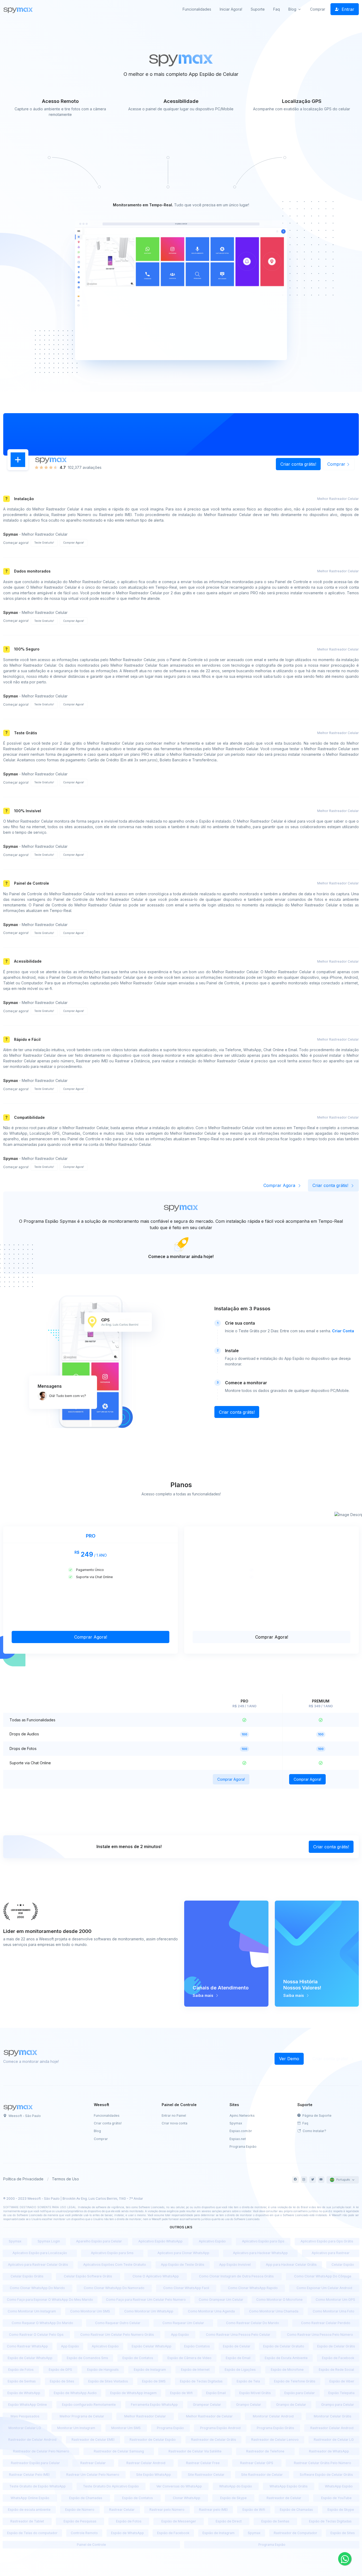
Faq (277, 9)
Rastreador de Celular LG (334, 2440)
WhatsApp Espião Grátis (289, 2486)
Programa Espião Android (220, 2428)
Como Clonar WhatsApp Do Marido (37, 2288)
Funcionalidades (197, 9)
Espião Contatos (197, 2346)
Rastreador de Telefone (265, 2451)
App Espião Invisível (235, 2265)
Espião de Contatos (138, 2358)
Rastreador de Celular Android (32, 2440)
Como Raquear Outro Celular (118, 2323)
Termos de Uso (65, 2179)
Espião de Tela (248, 2381)
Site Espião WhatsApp (154, 2475)
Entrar (347, 9)
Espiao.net (238, 2139)
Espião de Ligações (240, 2370)
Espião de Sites (62, 2381)
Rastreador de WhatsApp (329, 2451)
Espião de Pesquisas (80, 2521)
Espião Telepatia (341, 2393)
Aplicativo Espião (212, 2241)
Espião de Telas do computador (32, 2533)
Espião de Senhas (22, 2381)
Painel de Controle (91, 2545)
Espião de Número (80, 2510)
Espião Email (216, 2393)
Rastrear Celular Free (203, 2463)
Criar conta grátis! (298, 464)
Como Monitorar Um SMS (90, 2311)
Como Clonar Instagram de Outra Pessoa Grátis (236, 2276)
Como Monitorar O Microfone (279, 2300)
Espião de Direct (229, 2521)
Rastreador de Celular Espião (153, 2440)
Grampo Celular (249, 2405)
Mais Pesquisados (25, 2416)
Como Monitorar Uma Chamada (274, 2311)
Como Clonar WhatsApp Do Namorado (114, 2288)
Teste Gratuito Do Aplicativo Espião (111, 2486)
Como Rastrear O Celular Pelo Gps (36, 2335)
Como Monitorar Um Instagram (32, 2311)
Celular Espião (343, 2265)
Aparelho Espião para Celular (99, 2241)
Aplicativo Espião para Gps (263, 2241)
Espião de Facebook (338, 2358)
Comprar (318, 9)
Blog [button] (292, 9)
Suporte (258, 9)
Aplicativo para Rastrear (331, 2253)
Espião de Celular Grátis (336, 2346)
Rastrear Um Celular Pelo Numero (93, 2475)
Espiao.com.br (241, 2131)
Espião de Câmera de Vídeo (189, 2358)
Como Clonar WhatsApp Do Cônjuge (323, 2276)
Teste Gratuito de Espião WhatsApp (37, 2486)
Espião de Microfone (287, 2370)
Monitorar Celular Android (273, 2416)
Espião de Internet (195, 2370)
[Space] (19, 2107)
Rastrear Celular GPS (257, 2463)
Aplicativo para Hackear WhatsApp (260, 2253)
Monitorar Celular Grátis (333, 2416)
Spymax (236, 2123)
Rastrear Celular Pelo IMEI (29, 2475)
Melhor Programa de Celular (82, 2416)
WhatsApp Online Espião (30, 2498)
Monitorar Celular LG (25, 2428)
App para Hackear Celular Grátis (291, 2265)
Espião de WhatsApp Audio (75, 2393)
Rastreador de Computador (295, 2533)
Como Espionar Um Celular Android (324, 2288)
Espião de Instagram (150, 2370)
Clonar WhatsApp (187, 2498)
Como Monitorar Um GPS (335, 2300)
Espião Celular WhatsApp (152, 2346)
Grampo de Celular (291, 2405)
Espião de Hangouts (103, 2370)
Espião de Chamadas (86, 2498)
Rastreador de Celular (284, 2498)
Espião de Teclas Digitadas (201, 2381)
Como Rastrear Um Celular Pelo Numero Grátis (117, 2335)
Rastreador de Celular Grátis (214, 2440)
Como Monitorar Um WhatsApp (149, 2311)
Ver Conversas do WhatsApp (179, 2486)
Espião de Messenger (179, 2521)
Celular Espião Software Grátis (88, 2276)
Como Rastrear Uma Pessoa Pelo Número (320, 2335)
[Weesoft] (19, 9)
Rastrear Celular (93, 2463)
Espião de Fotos (21, 2370)
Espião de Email (238, 2358)
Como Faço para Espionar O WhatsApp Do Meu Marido (50, 2300)
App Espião (180, 2335)
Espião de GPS (60, 2370)
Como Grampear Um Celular (221, 2300)
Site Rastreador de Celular (262, 2475)
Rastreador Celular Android (332, 2428)
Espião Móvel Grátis (255, 2393)
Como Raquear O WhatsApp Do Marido (42, 2323)
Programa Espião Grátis (275, 2428)
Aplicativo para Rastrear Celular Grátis (38, 2265)
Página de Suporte (317, 2116)
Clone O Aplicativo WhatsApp (156, 2276)
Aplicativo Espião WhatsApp (160, 2241)
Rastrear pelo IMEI (213, 2510)
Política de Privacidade (23, 2179)
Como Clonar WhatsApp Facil (186, 2288)
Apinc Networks (242, 2116)
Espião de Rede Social (336, 2370)
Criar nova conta (175, 2123)
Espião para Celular (300, 2393)
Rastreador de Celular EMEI (93, 2440)
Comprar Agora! (74, 543)
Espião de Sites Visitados (108, 2381)
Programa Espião (243, 2147)
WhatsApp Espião (339, 2486)
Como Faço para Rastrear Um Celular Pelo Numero (146, 2300)
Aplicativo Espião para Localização (40, 2253)
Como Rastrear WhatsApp (27, 2346)
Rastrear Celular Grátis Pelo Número (323, 2463)
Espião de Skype (233, 2498)
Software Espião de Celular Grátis (326, 2475)
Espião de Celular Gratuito (284, 2346)
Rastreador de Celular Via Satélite (195, 2451)
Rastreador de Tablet (27, 2521)
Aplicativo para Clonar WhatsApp (183, 2253)
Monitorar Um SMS (126, 2428)
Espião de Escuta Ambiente (286, 2358)
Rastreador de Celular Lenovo (275, 2440)
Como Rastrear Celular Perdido (326, 2323)
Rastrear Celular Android (146, 2463)
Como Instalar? (314, 2131)
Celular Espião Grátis (27, 2276)
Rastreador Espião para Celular (35, 2463)
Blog (97, 2131)
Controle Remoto (84, 2533)
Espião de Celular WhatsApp (30, 2358)
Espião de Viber (342, 2381)
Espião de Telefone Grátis (295, 2381)
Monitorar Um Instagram (76, 2428)
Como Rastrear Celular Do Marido (253, 2323)
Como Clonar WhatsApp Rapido (253, 2288)
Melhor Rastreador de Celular (209, 2416)
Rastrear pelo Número (167, 2510)
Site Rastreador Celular (206, 2475)
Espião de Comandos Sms (87, 2358)
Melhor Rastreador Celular (145, 2416)
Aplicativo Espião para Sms (112, 2253)
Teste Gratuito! (44, 543)
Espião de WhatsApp (24, 2393)
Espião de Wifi (181, 2393)
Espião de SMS (154, 2381)
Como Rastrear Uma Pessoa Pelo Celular (238, 2335)
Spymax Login (49, 2241)
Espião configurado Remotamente (89, 2405)
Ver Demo (289, 2059)
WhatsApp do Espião (236, 2486)
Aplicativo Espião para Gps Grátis (327, 2241)
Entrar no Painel (174, 2116)
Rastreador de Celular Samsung (119, 2451)
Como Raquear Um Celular (183, 2323)
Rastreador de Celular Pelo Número (41, 2451)
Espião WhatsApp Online (28, 2405)
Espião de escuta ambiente (29, 2510)
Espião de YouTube (336, 2498)
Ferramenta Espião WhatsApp (154, 2405)
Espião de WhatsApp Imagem (133, 2393)
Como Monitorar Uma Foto (334, 2311)
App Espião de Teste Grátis (183, 2265)
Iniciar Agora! (231, 9)
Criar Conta (343, 1331)
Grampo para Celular (338, 2405)
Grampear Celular (207, 2405)
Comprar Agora (280, 1185)
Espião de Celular (237, 2346)
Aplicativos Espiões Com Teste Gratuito (115, 2265)
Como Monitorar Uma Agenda (211, 2311)
